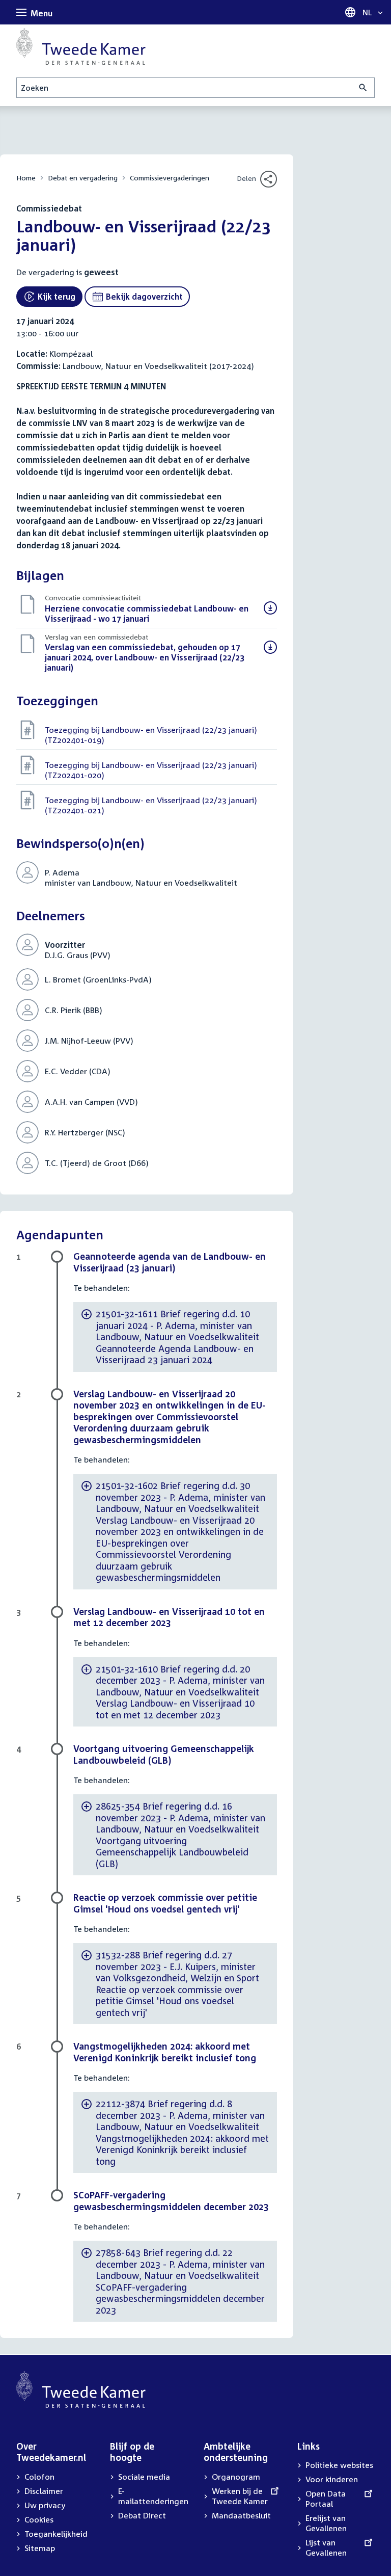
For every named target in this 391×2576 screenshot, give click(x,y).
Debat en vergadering (83, 178)
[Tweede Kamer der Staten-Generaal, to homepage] (81, 46)
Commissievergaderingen (170, 178)
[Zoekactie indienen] (363, 88)
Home (26, 178)
